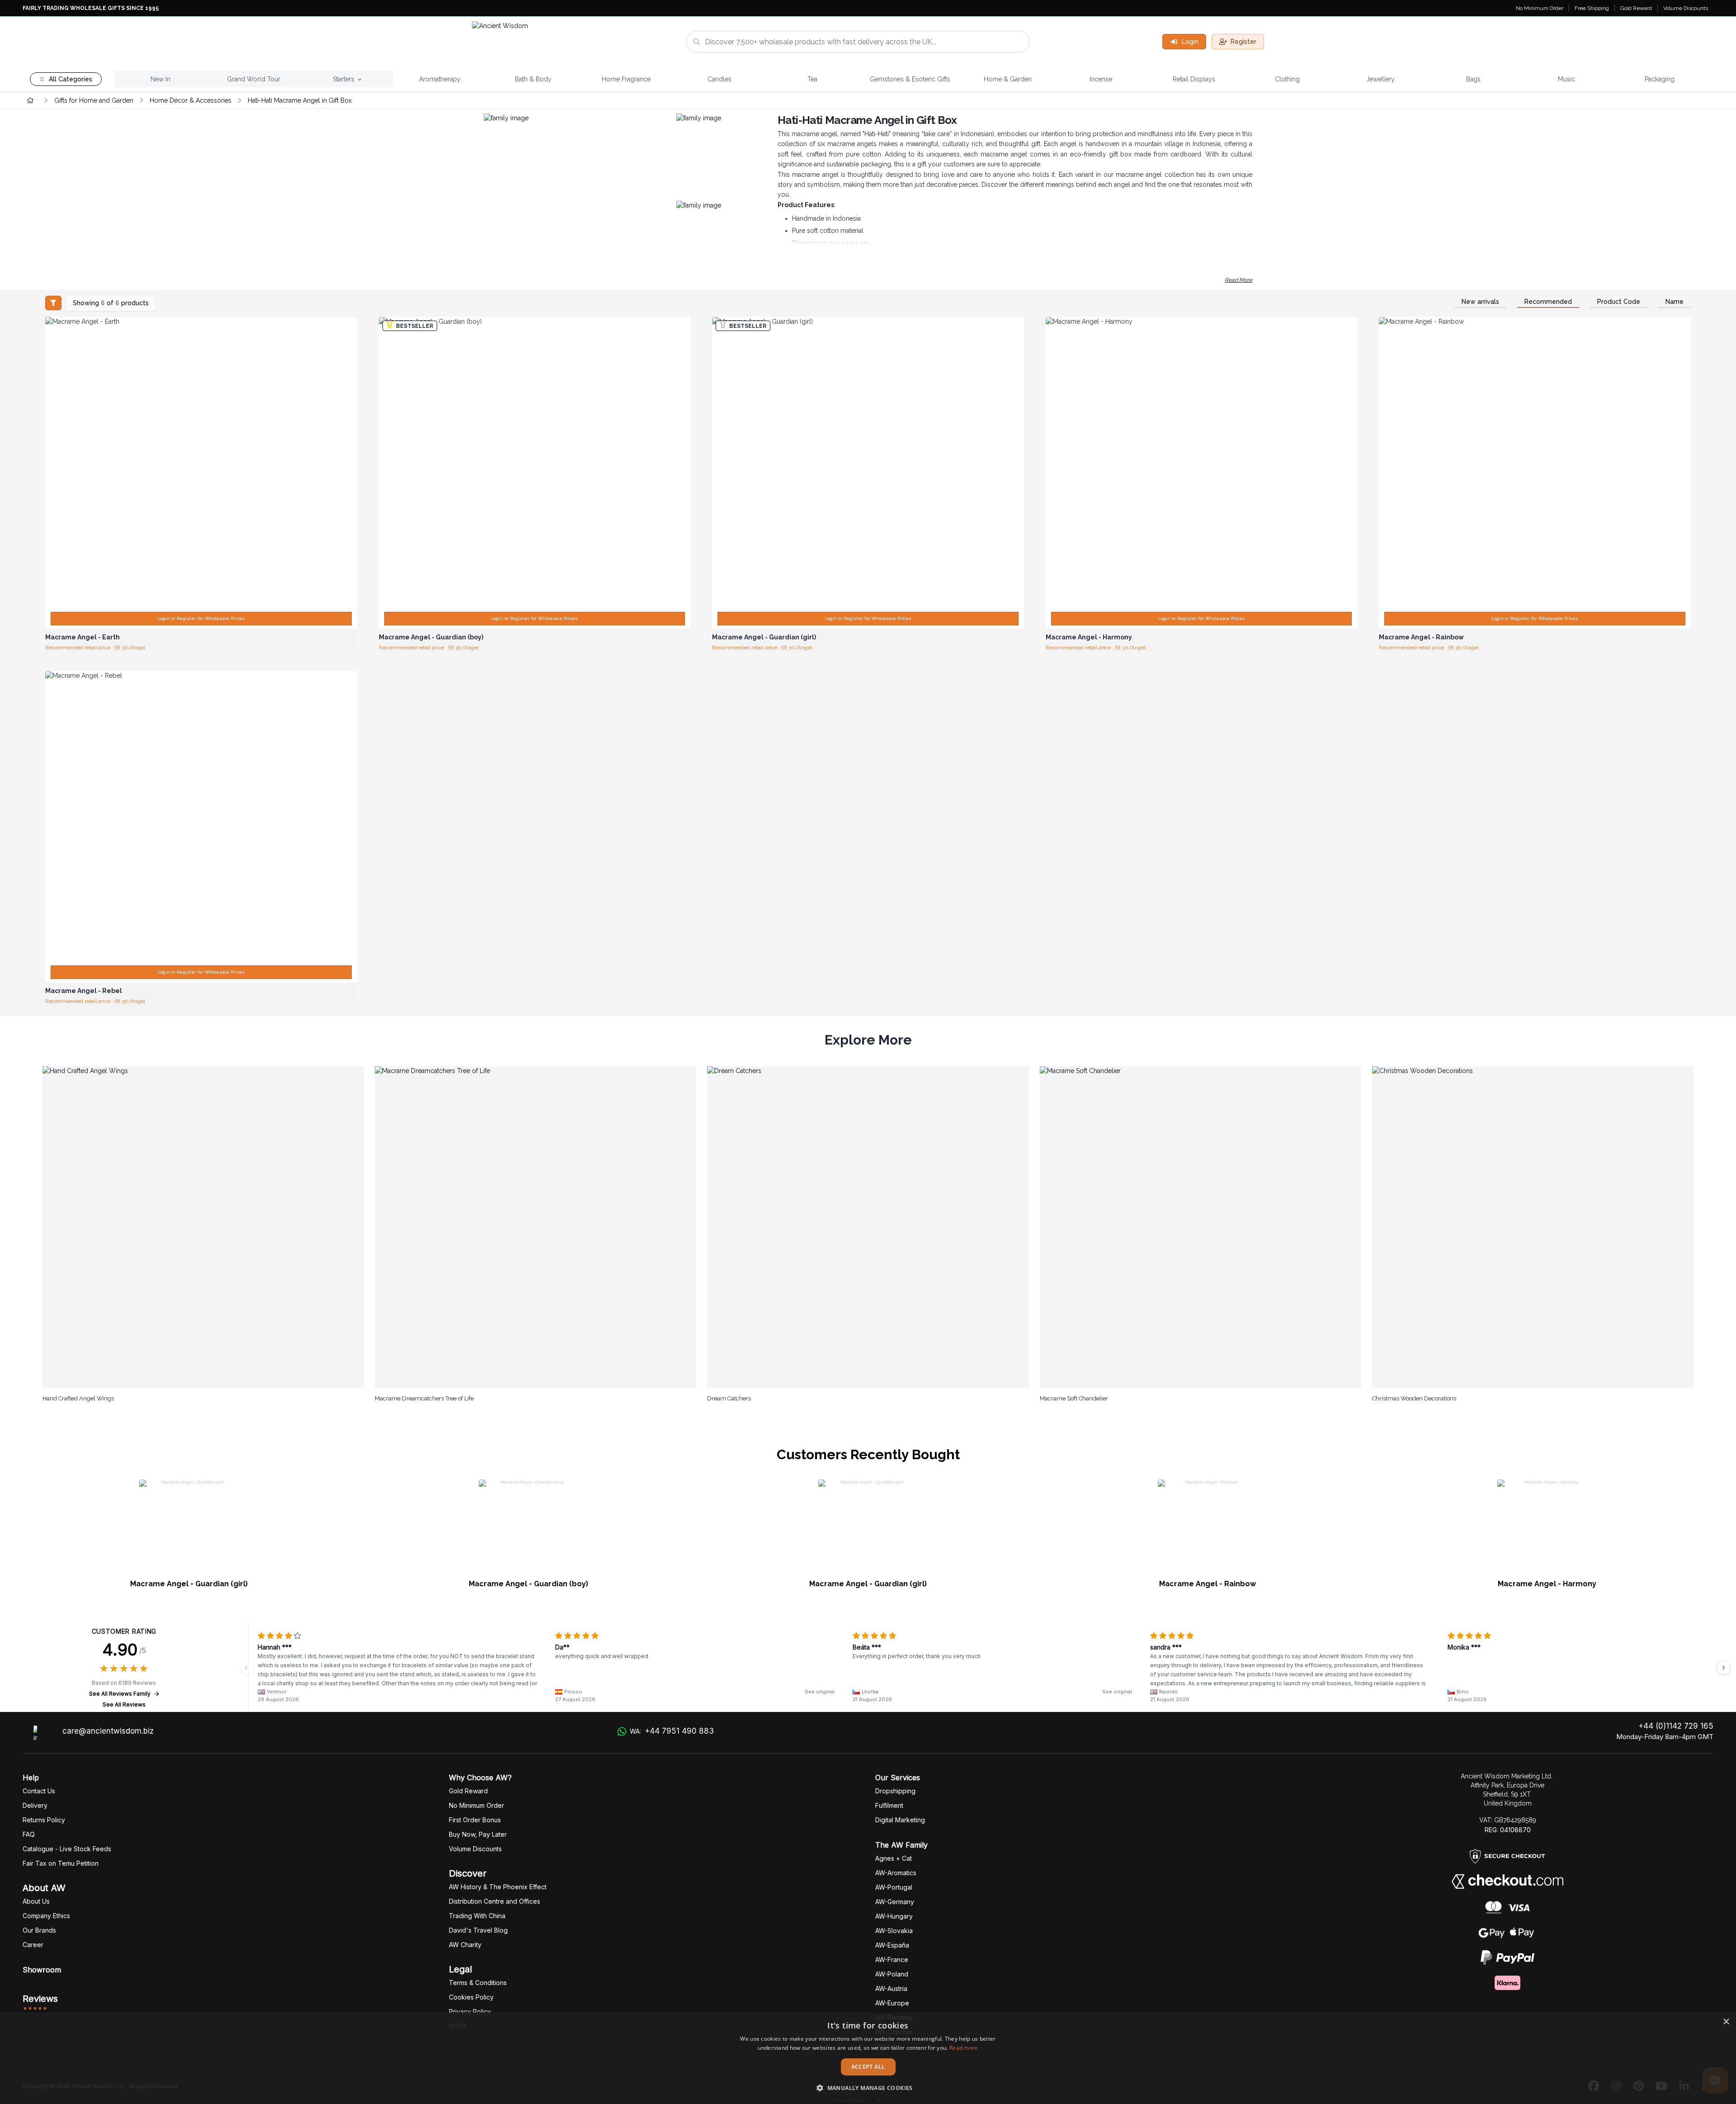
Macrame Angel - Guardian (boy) (528, 1584)
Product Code (1619, 302)
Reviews (40, 1999)
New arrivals (1480, 302)
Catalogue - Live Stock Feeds (67, 1849)
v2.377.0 (892, 2100)
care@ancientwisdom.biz (108, 1731)
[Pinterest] (1639, 2086)
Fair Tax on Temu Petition (61, 1863)
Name (1675, 302)
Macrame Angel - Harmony (1547, 1584)
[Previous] (247, 1668)
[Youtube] (1661, 2086)
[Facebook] (1594, 2086)
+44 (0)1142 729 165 (1676, 1726)
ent (889, 1805)
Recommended (1548, 302)
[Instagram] (1616, 2086)
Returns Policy (44, 1820)
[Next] (1723, 1668)
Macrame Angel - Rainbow (1208, 1584)
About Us (36, 1901)
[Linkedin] (1684, 2086)
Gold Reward (1636, 8)
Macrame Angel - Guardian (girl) (189, 1584)
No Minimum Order (1540, 8)
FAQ (29, 1834)
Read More (1238, 280)
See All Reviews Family (120, 1694)
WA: (672, 1731)
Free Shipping (1592, 8)
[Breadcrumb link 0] (30, 100)
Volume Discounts (1686, 8)
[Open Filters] (53, 303)
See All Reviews (124, 1704)
